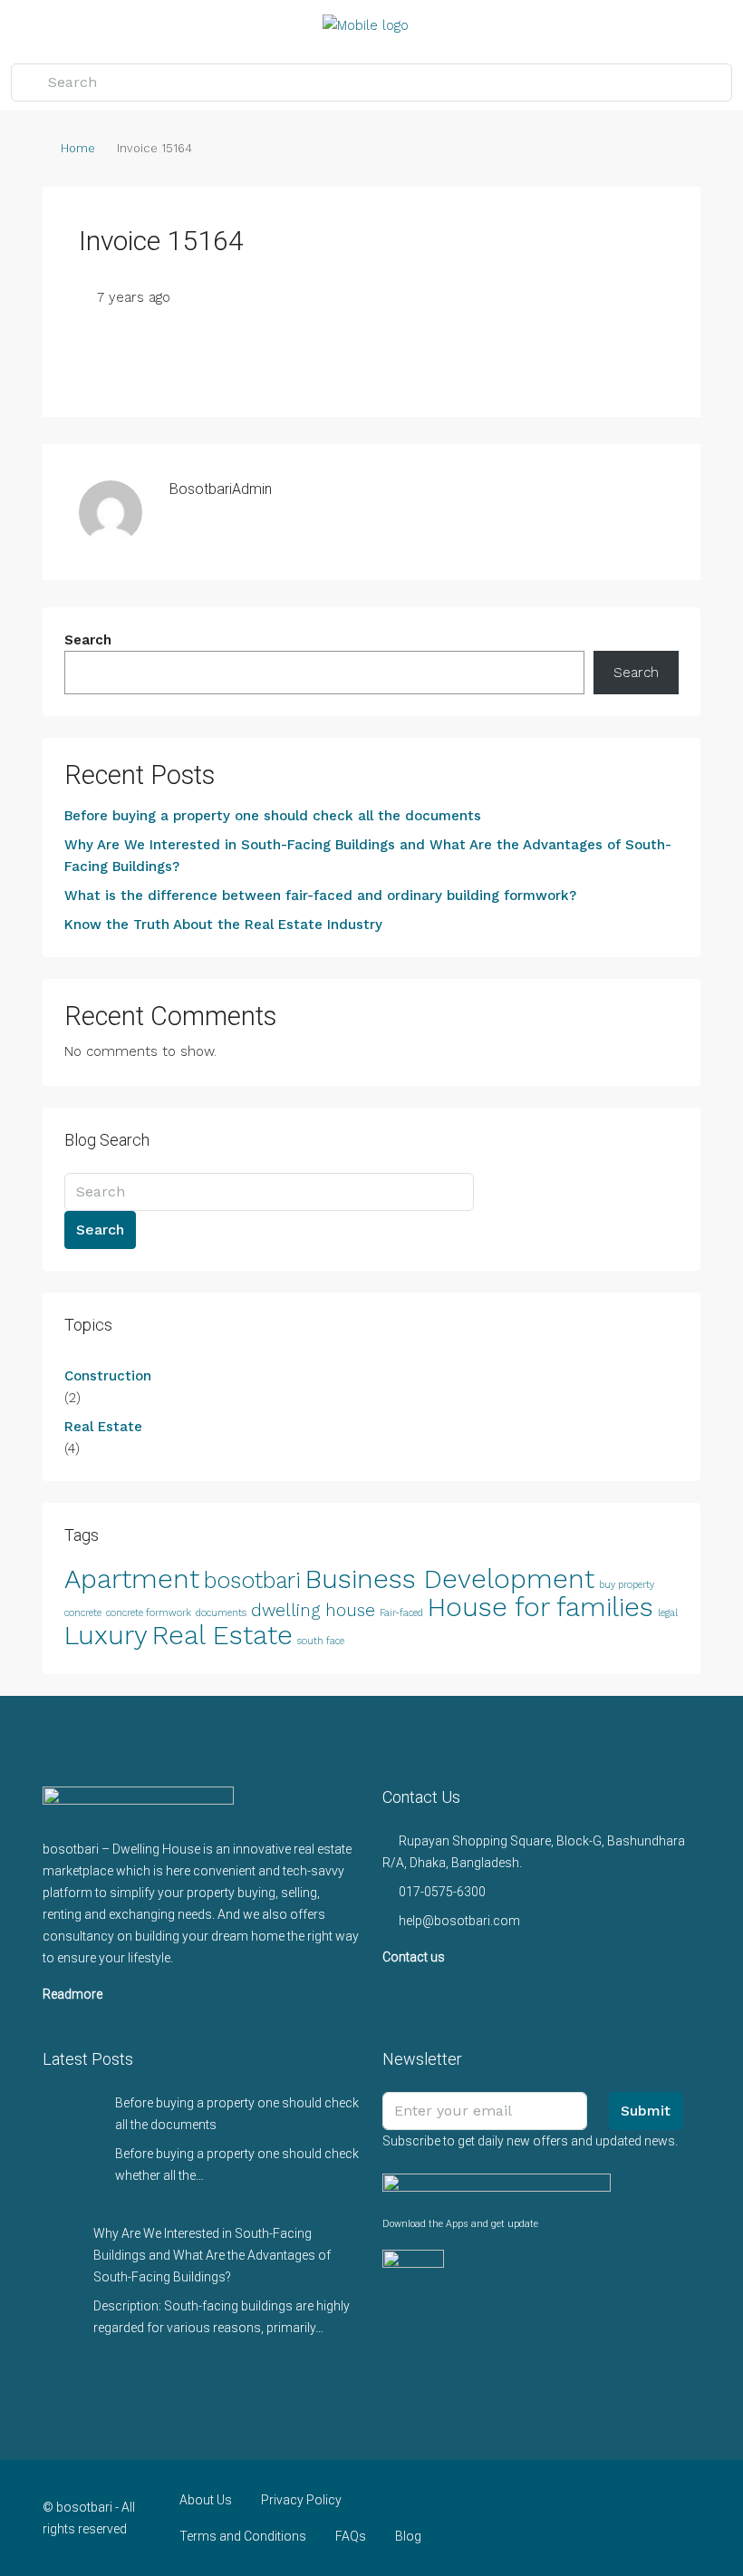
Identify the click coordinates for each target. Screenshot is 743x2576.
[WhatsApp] (653, 2518)
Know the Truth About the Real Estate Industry (223, 925)
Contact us (414, 1957)
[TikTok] (685, 2518)
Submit (646, 2111)
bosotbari (252, 1580)
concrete (83, 1613)
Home (78, 148)
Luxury (106, 1635)
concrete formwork (149, 1613)
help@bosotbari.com (459, 1921)
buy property (627, 1585)
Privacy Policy (301, 2500)
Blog (408, 2536)
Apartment (132, 1579)
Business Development (450, 1579)
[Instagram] (558, 2518)
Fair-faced (401, 1613)
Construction (108, 1376)
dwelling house (313, 1610)
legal (668, 1613)
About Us (206, 2500)
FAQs (351, 2536)
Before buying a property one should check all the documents (273, 816)
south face (321, 1641)
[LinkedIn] (589, 2518)
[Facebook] (494, 2518)
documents (221, 1613)
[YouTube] (621, 2518)
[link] (72, 2119)
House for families (540, 1607)
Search (88, 640)
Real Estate (103, 1427)
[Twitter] (526, 2518)
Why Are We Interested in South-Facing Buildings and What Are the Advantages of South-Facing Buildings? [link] (212, 2255)
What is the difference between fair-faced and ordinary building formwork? (320, 896)
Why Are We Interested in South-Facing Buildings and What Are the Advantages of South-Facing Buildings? (368, 856)
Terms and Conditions (243, 2536)
